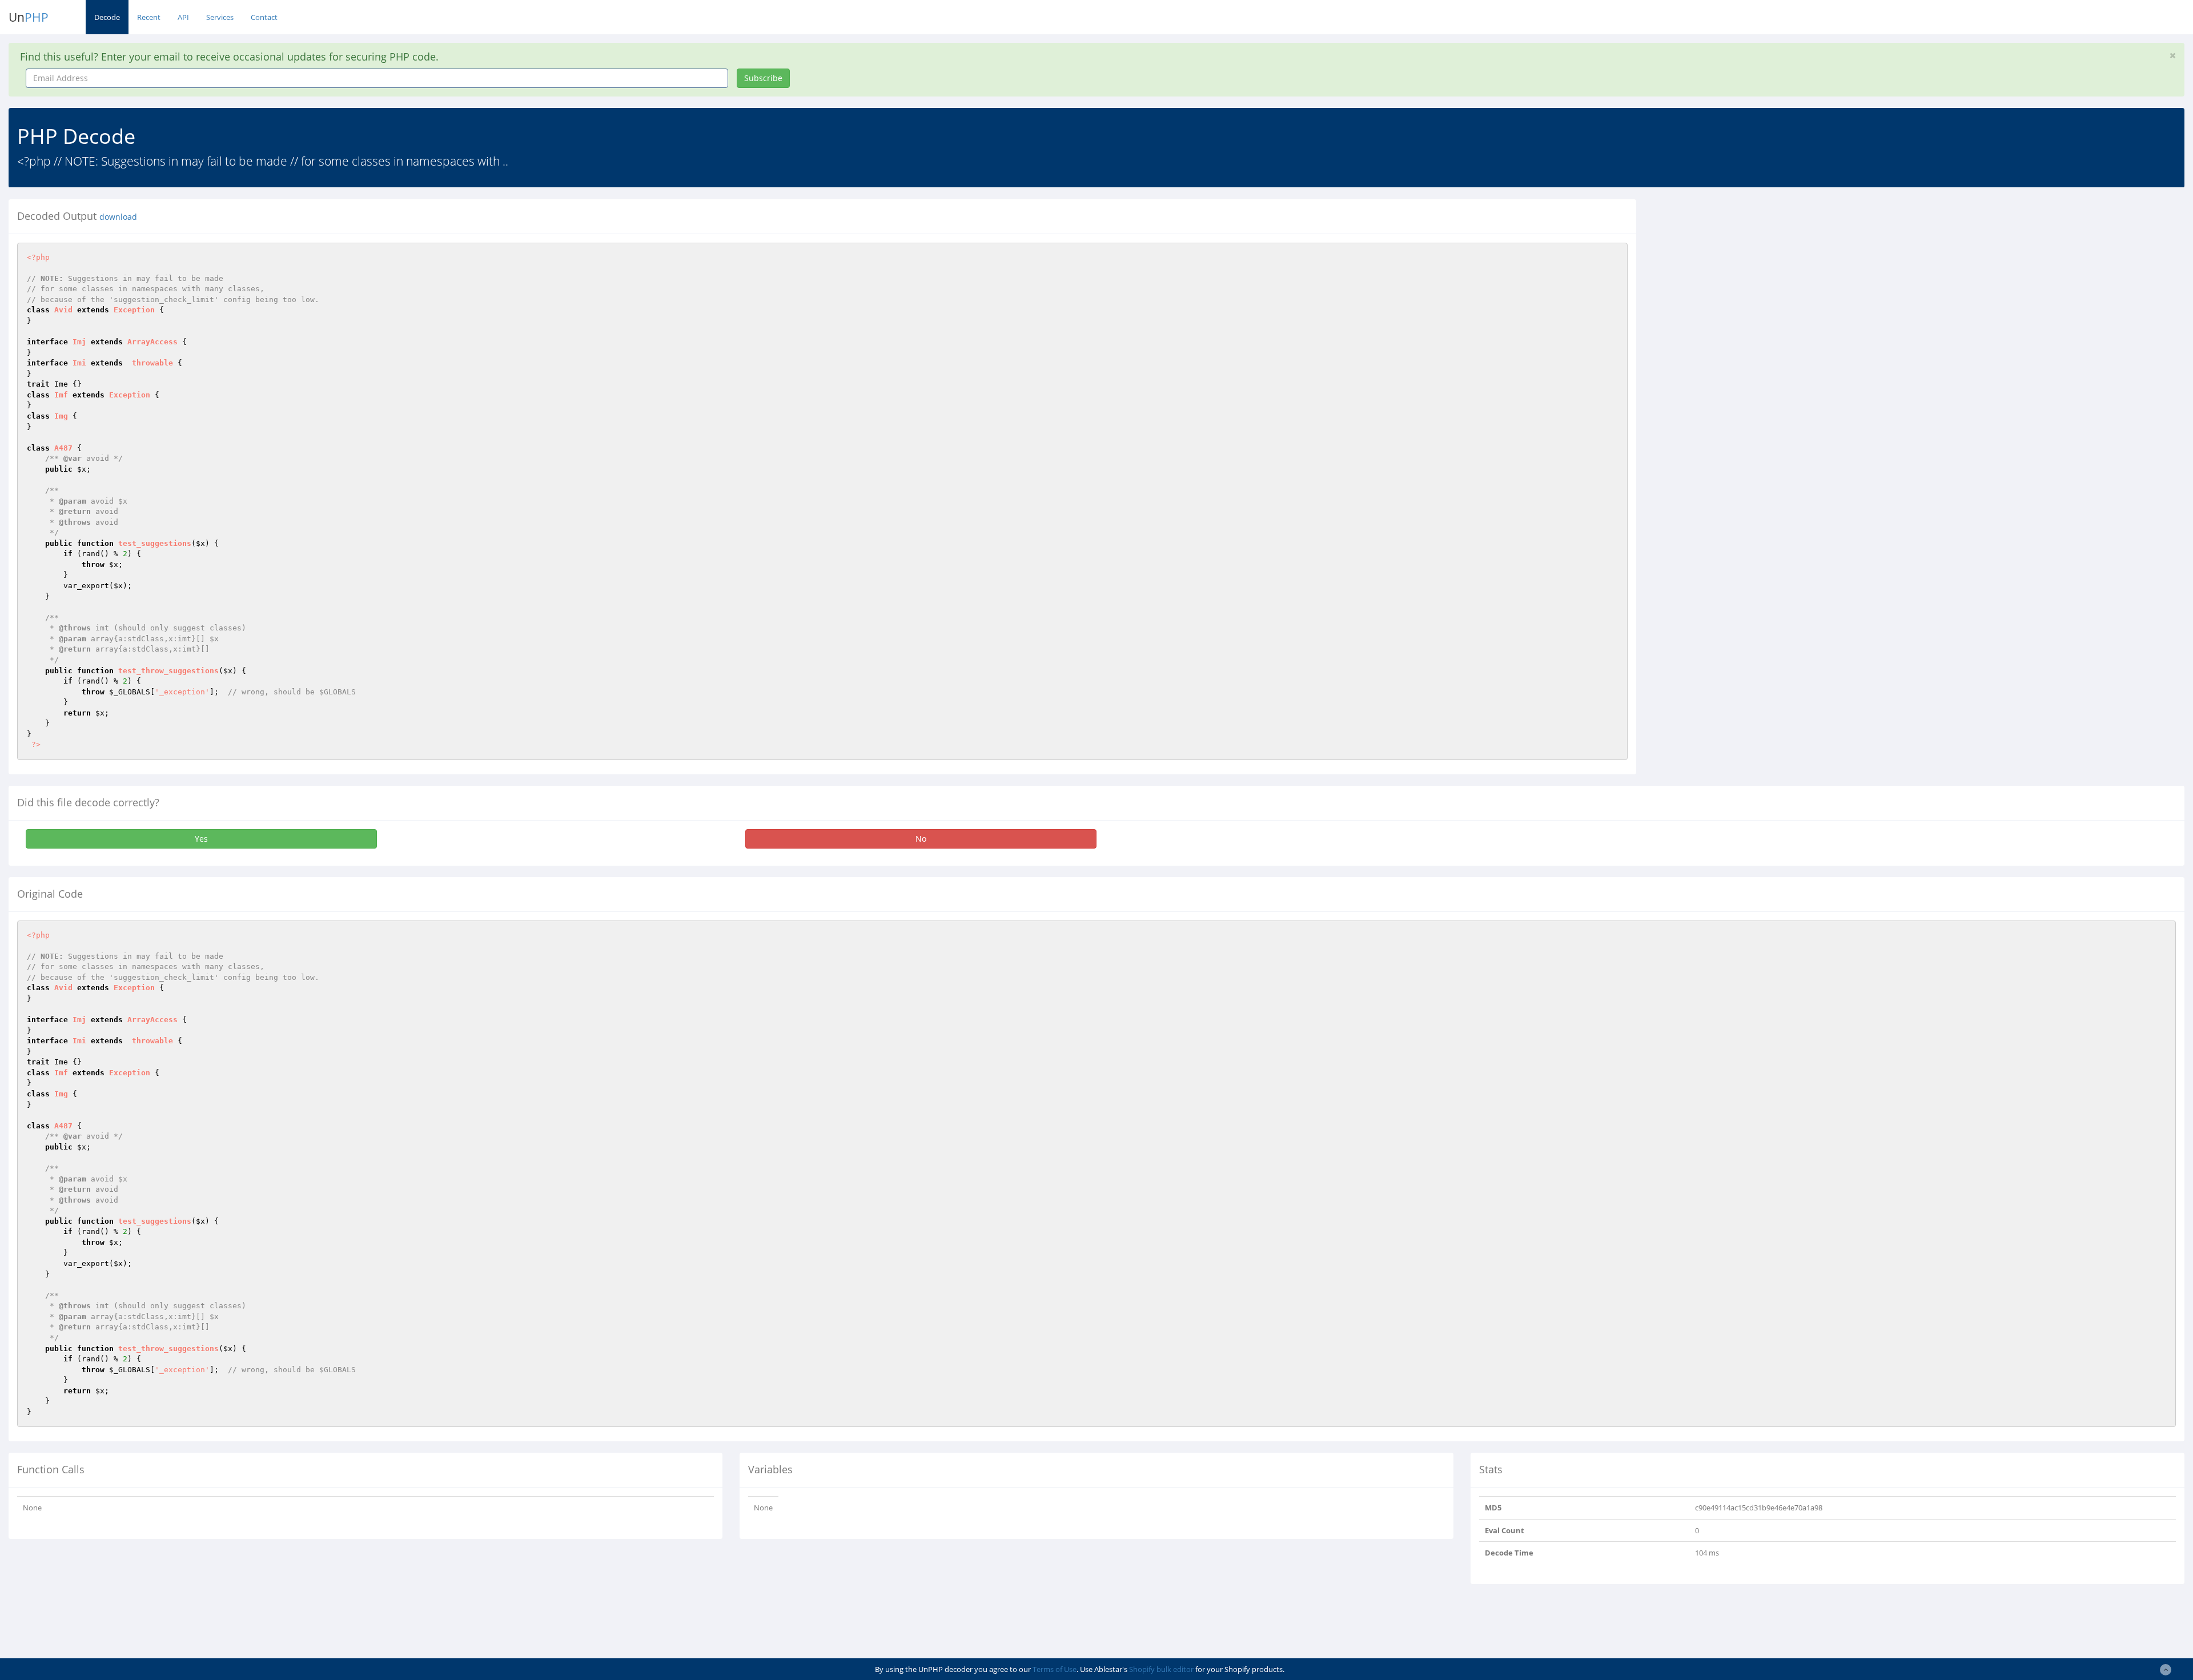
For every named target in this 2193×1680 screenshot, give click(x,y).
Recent (149, 17)
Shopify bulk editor (1161, 1669)
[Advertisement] (1749, 279)
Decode (107, 17)
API (183, 17)
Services (220, 17)
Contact (264, 17)
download (118, 217)
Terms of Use (1055, 1669)
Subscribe (763, 78)
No (921, 839)
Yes (201, 839)
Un (29, 17)
